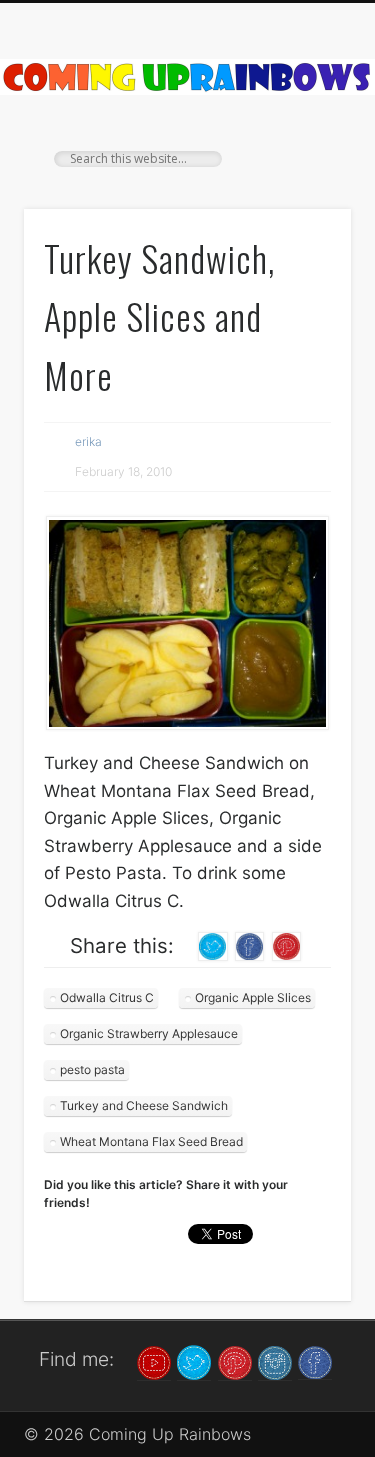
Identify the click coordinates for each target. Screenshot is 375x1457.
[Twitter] (194, 1361)
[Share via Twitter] (213, 945)
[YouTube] (154, 1361)
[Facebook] (315, 1361)
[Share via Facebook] (250, 945)
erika (88, 441)
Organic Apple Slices (253, 997)
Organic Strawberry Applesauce (149, 1033)
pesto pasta (92, 1069)
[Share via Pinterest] (287, 945)
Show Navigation (303, 179)
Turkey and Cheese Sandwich (144, 1105)
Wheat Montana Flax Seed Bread (151, 1141)
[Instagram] (275, 1361)
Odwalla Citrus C (107, 997)
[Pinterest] (235, 1361)
